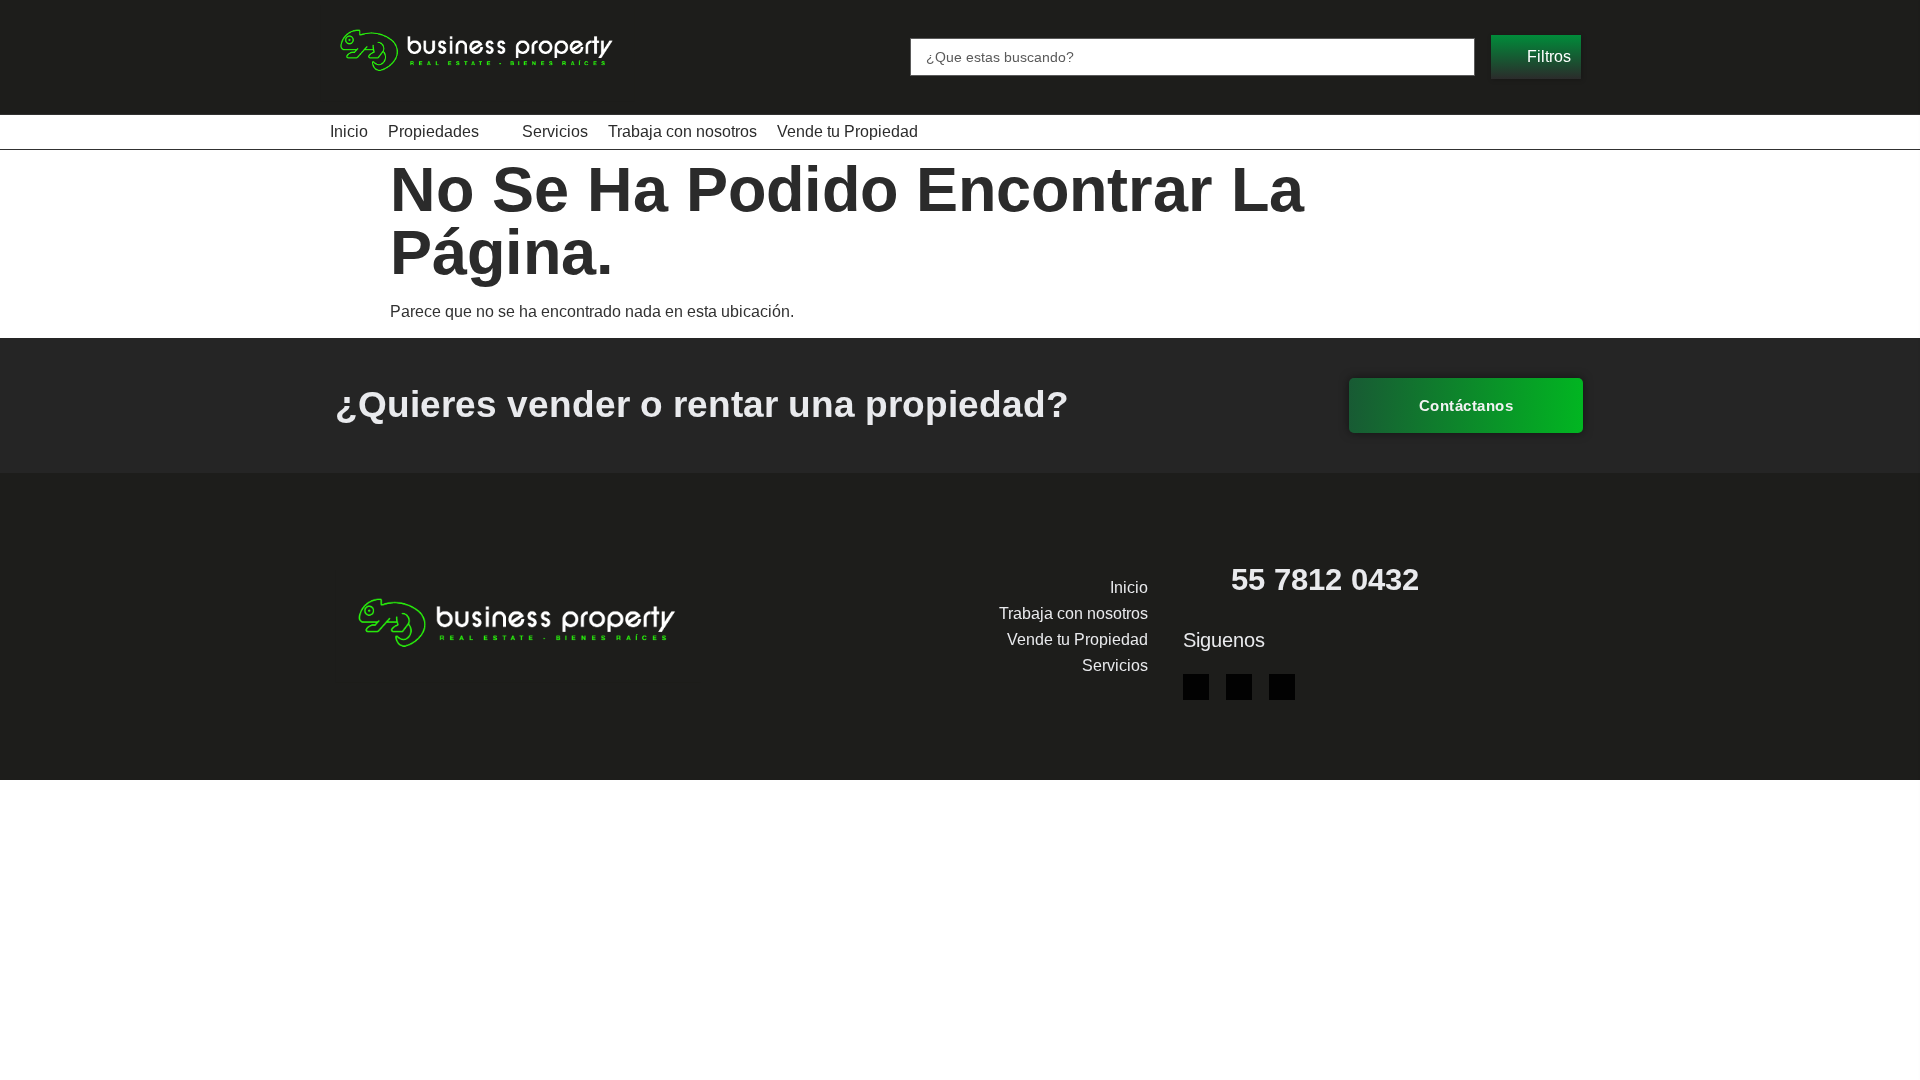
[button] (1536, 57)
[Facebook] (1196, 687)
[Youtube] (1239, 687)
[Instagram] (1282, 687)
